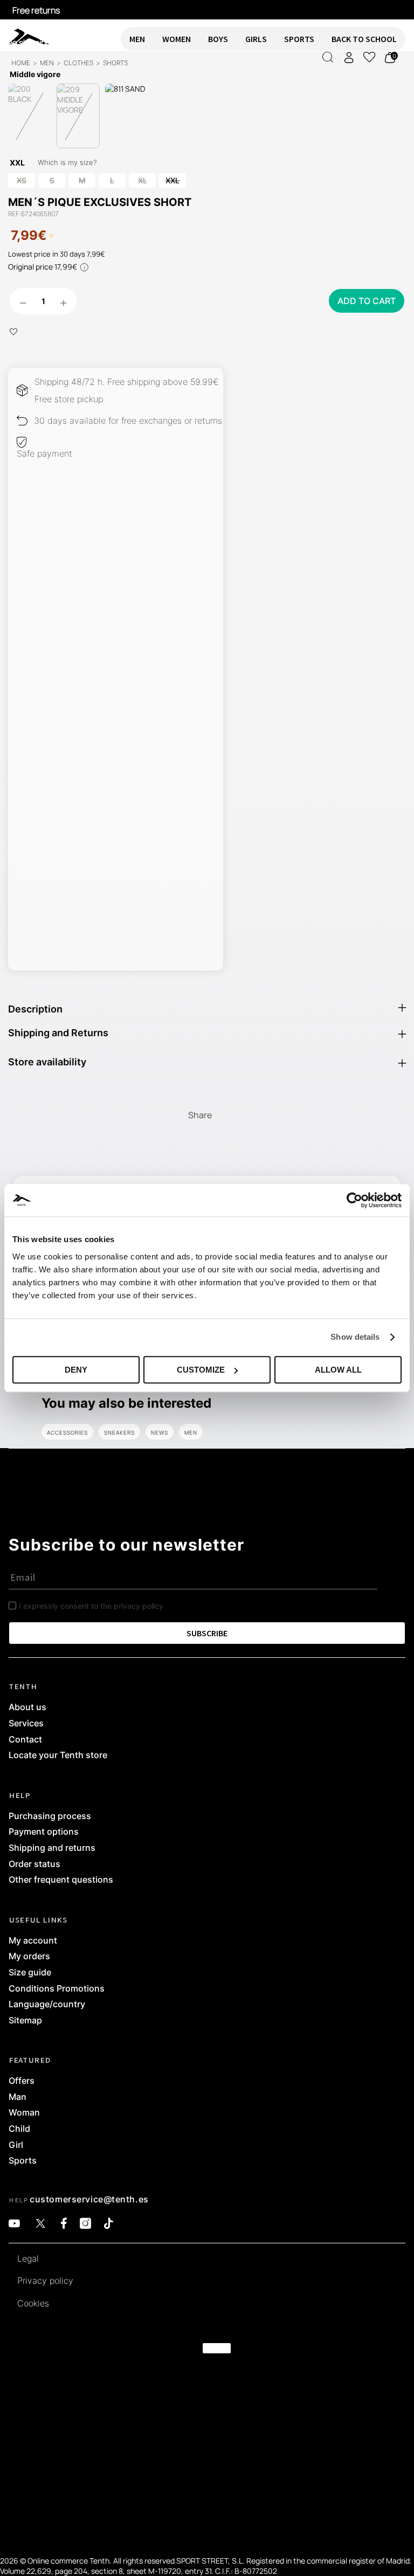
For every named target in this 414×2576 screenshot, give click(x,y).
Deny (76, 1370)
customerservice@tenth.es (89, 2199)
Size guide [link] (30, 1973)
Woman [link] (24, 2113)
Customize (201, 1370)
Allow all (338, 1370)
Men (191, 1432)
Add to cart (367, 301)
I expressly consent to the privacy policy (91, 1606)
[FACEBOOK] (64, 2224)
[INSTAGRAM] (85, 2224)
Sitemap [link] (25, 2021)
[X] (40, 2224)
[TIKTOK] (109, 2224)
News (160, 1432)
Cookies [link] (33, 2304)
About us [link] (27, 1707)
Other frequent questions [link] (61, 1880)
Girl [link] (16, 2145)
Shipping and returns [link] (52, 1848)
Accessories (67, 1432)
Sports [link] (23, 2161)
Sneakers (119, 1432)
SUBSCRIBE (207, 1633)
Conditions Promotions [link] (57, 1989)
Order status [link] (34, 1864)
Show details (355, 1337)
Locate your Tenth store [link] (58, 1755)
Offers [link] (22, 2081)
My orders (29, 1957)
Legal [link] (28, 2259)
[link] (20, 36)
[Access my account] (349, 57)
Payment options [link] (44, 1832)
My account (33, 1941)
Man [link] (18, 2097)
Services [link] (26, 1724)
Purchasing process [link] (50, 1816)
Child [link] (19, 2129)
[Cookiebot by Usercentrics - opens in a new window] (354, 1200)
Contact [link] (25, 1740)
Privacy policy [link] (45, 2281)
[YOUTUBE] (14, 2224)
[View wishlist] (369, 57)
